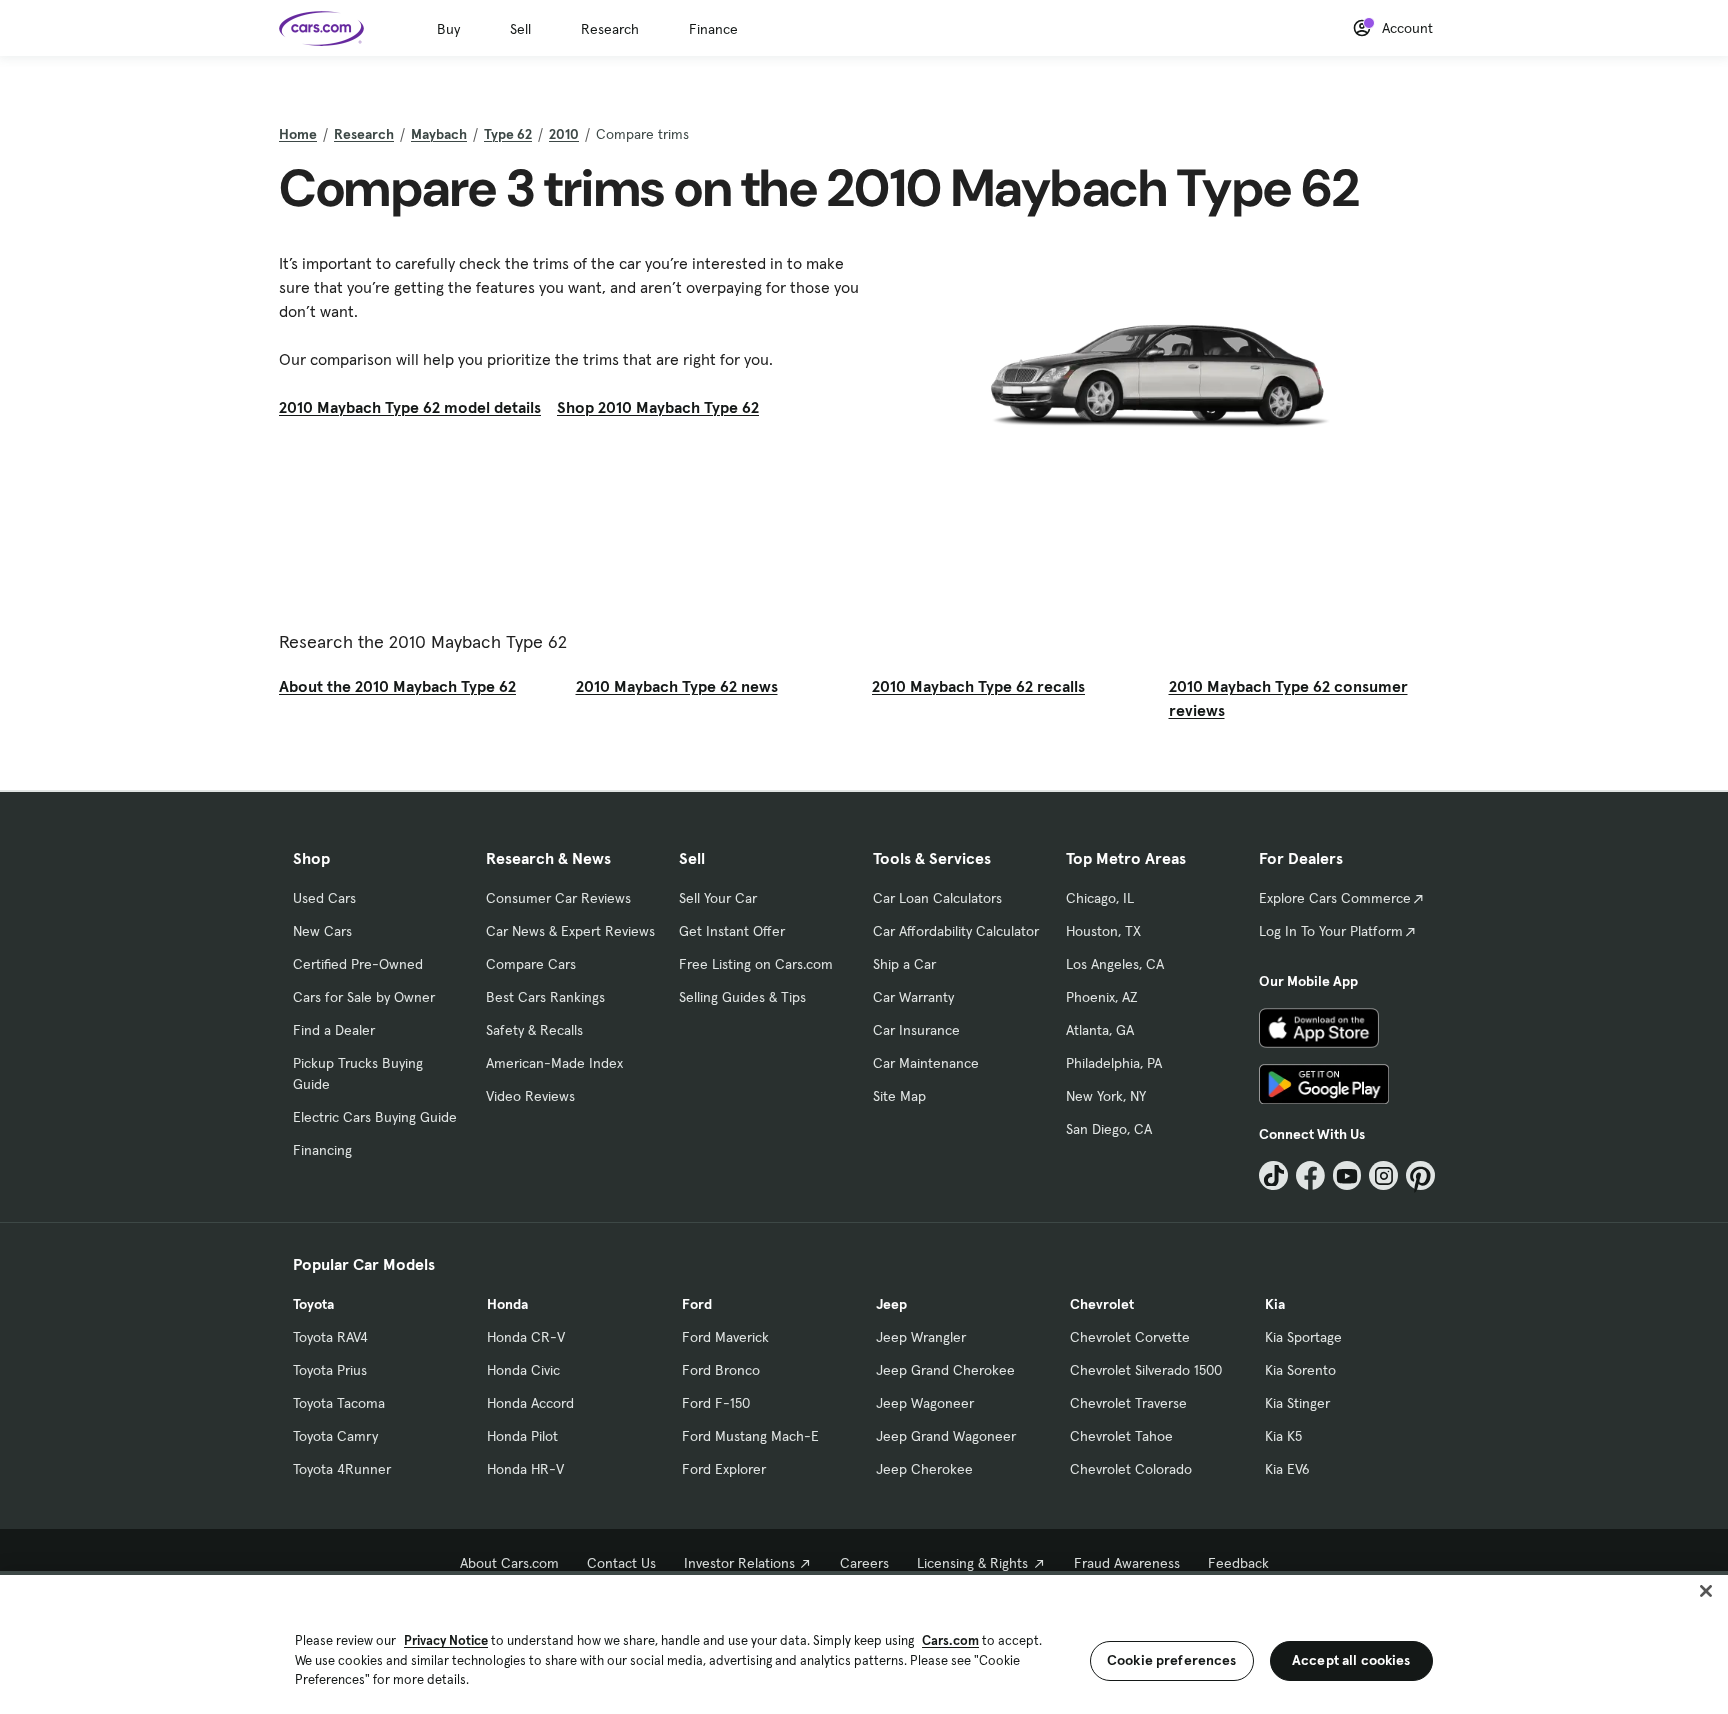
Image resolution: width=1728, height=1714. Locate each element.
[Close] (1706, 1591)
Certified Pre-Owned (358, 964)
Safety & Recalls (534, 1030)
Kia (1275, 1304)
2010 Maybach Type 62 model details (410, 407)
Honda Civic (523, 1370)
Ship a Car (904, 964)
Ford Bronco (721, 1370)
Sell (520, 29)
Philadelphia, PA (1114, 1063)
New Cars (322, 931)
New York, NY (1106, 1096)
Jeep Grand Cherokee (945, 1370)
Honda (507, 1304)
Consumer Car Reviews (558, 898)
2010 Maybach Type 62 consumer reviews (1288, 698)
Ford (697, 1304)
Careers (864, 1563)
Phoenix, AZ (1102, 997)
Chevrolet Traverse (1128, 1403)
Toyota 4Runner (342, 1469)
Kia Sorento (1300, 1370)
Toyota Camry (335, 1436)
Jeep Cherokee (924, 1469)
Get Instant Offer (732, 931)
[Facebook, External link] (1310, 1175)
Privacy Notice (446, 1640)
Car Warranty (913, 997)
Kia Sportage (1303, 1337)
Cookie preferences (1172, 1660)
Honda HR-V (525, 1469)
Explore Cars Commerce (1335, 898)
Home (298, 134)
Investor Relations (739, 1563)
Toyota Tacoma (339, 1403)
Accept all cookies (1351, 1660)
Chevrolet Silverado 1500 (1146, 1370)
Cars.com (950, 1640)
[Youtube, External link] (1347, 1175)
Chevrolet (1102, 1304)
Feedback (1238, 1563)
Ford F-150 (716, 1403)
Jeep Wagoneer (925, 1403)
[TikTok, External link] (1273, 1175)
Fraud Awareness (1127, 1563)
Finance (713, 29)
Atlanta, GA (1100, 1030)
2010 (564, 134)
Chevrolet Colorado (1131, 1469)
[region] (864, 1642)
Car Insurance (916, 1030)
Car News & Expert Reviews (570, 931)
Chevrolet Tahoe (1121, 1436)
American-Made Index (554, 1063)
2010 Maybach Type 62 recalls (978, 686)
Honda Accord (530, 1403)
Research (610, 29)
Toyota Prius (330, 1370)
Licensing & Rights (972, 1563)
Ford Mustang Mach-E (750, 1436)
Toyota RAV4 (330, 1337)
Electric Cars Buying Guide (375, 1117)
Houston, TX (1103, 931)
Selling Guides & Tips (742, 997)
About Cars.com (509, 1563)
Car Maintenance (926, 1063)
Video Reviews (530, 1096)
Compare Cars (531, 964)
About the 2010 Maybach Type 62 (397, 686)
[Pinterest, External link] (1420, 1175)
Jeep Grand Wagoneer (946, 1436)
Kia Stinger (1297, 1403)
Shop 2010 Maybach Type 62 (658, 407)
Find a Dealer (334, 1030)
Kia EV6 (1287, 1469)
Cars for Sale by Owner (364, 997)
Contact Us (621, 1563)
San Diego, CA (1109, 1129)
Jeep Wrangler (921, 1337)
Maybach (439, 134)
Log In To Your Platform (1331, 931)
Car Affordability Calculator (956, 931)
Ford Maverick (725, 1337)
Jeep (891, 1304)
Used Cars (324, 898)
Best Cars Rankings (545, 997)
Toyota (313, 1304)
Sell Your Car (718, 898)
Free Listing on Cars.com (756, 964)
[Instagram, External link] (1383, 1175)
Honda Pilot (522, 1436)
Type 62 (508, 134)
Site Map (899, 1096)
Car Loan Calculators (937, 898)
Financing (322, 1150)
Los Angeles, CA (1115, 964)
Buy (448, 29)
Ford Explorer (724, 1469)
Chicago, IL (1100, 898)
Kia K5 (1283, 1436)
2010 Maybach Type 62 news (677, 686)
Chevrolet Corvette (1130, 1337)
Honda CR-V (526, 1337)
